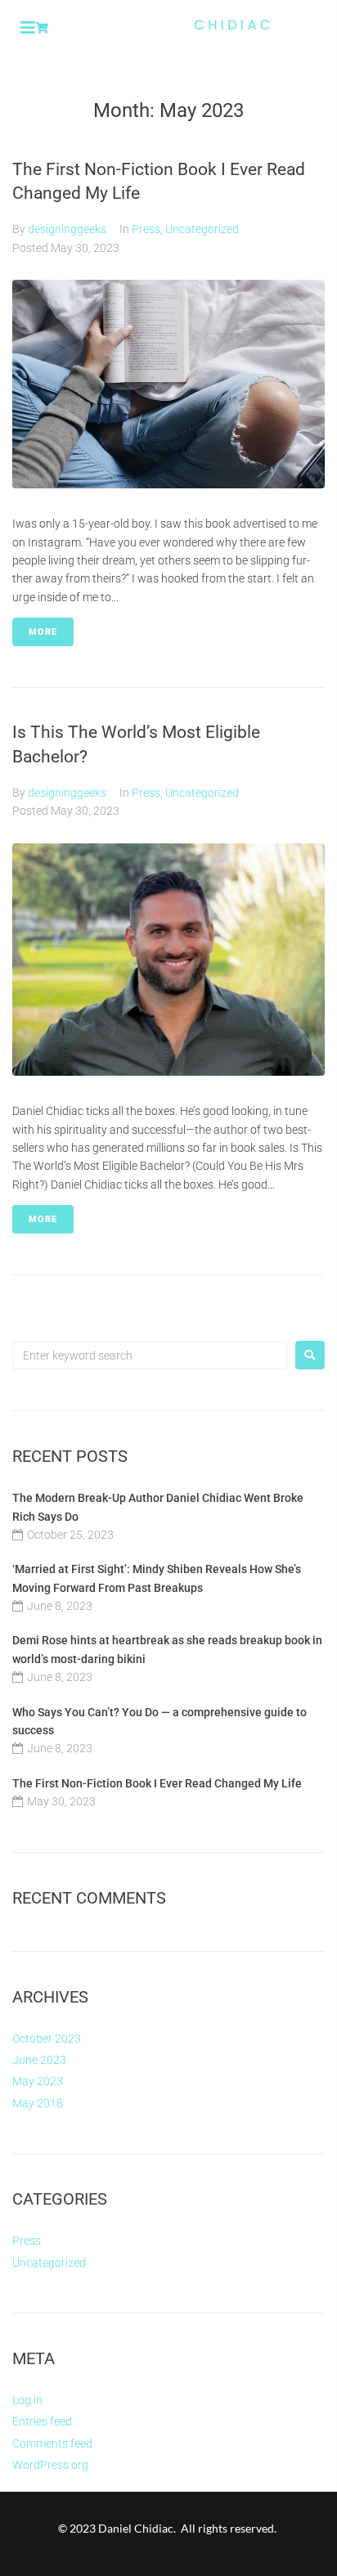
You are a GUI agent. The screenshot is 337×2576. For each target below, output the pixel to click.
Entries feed (42, 2421)
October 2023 (47, 2039)
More (43, 632)
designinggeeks (67, 229)
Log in (27, 2400)
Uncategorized (202, 229)
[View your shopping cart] (44, 28)
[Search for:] (150, 1355)
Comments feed (52, 2443)
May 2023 (38, 2081)
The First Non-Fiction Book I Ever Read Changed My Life (157, 1783)
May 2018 (38, 2103)
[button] (28, 28)
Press (146, 229)
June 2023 (39, 2060)
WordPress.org (50, 2465)
